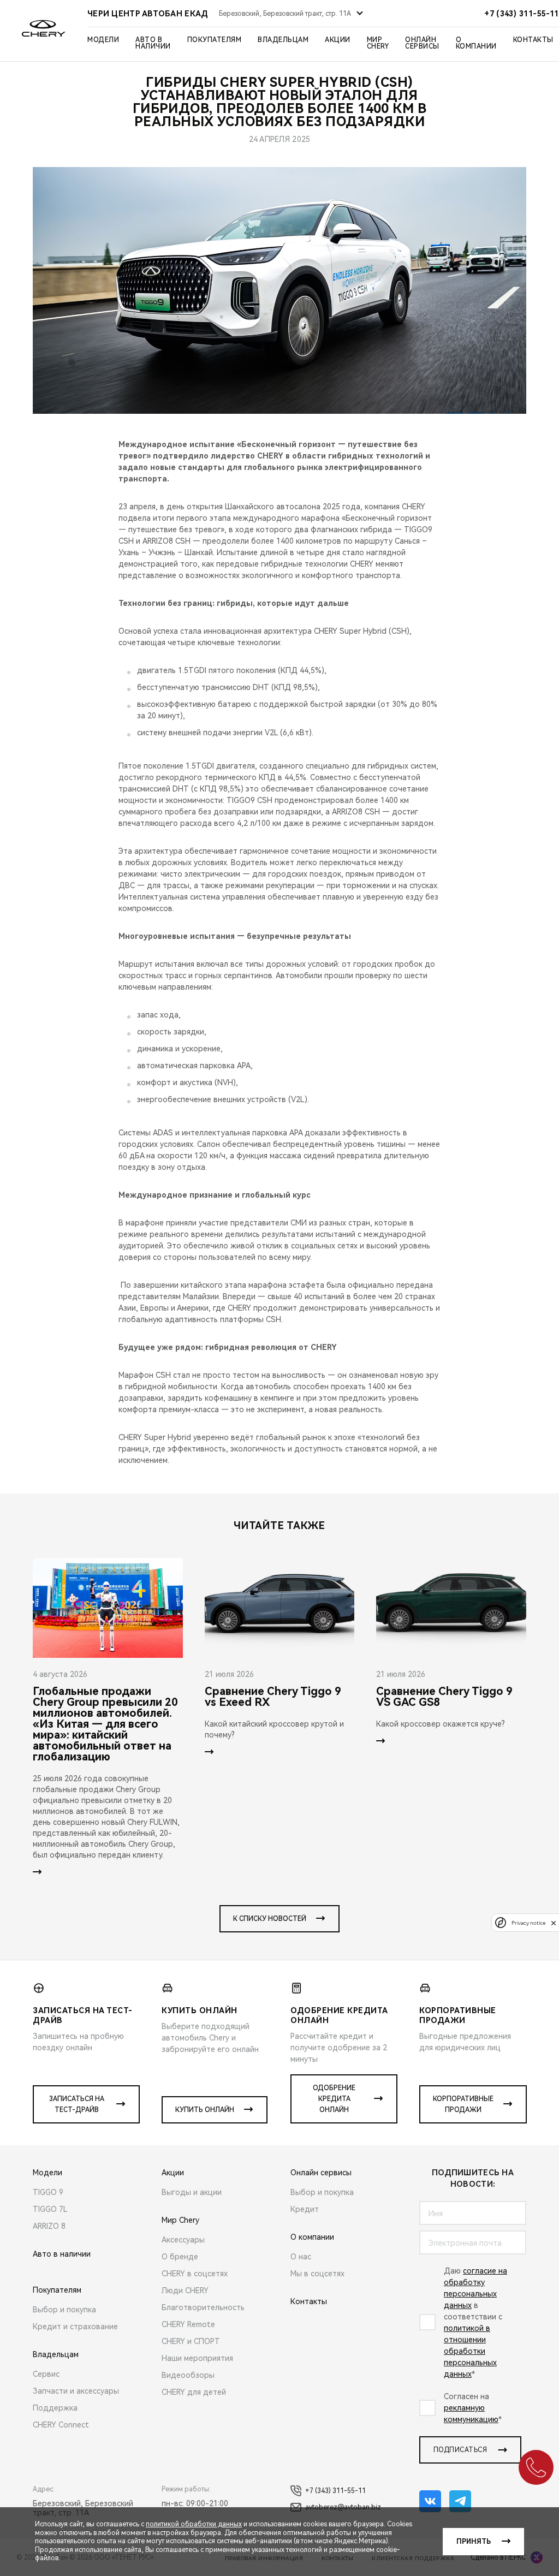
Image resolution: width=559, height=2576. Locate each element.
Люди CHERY (185, 2291)
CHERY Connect (61, 2425)
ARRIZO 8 (49, 2226)
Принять (474, 2542)
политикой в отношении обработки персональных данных (470, 2351)
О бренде (180, 2257)
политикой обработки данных (194, 2524)
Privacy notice (528, 1923)
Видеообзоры (188, 2375)
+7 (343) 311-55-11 (335, 2491)
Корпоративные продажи (463, 2104)
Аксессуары (183, 2240)
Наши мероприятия (197, 2358)
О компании (476, 43)
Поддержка (55, 2408)
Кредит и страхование (75, 2327)
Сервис (46, 2374)
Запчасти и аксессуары (76, 2391)
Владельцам (283, 40)
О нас (301, 2257)
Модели (103, 40)
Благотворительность (203, 2307)
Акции (338, 40)
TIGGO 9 (48, 2192)
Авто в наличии (153, 43)
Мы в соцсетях (317, 2274)
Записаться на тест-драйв (77, 2104)
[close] (554, 1923)
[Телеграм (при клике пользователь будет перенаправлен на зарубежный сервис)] (460, 2501)
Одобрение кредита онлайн (334, 2099)
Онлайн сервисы (422, 43)
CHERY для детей (194, 2392)
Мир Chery (378, 43)
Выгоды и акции (192, 2192)
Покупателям (215, 40)
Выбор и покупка (64, 2310)
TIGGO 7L (50, 2209)
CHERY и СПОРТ (191, 2341)
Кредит (305, 2209)
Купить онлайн (205, 2110)
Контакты (533, 40)
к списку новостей (270, 1919)
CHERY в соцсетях (195, 2274)
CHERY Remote (188, 2324)
